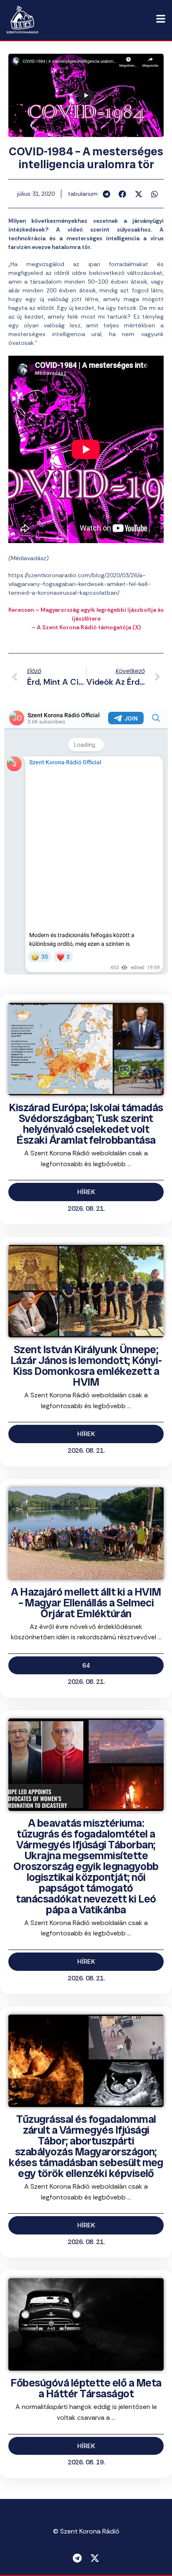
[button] (107, 194)
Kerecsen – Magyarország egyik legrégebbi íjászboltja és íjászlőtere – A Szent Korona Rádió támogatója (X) (86, 618)
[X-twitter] (95, 2558)
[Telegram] (77, 2558)
